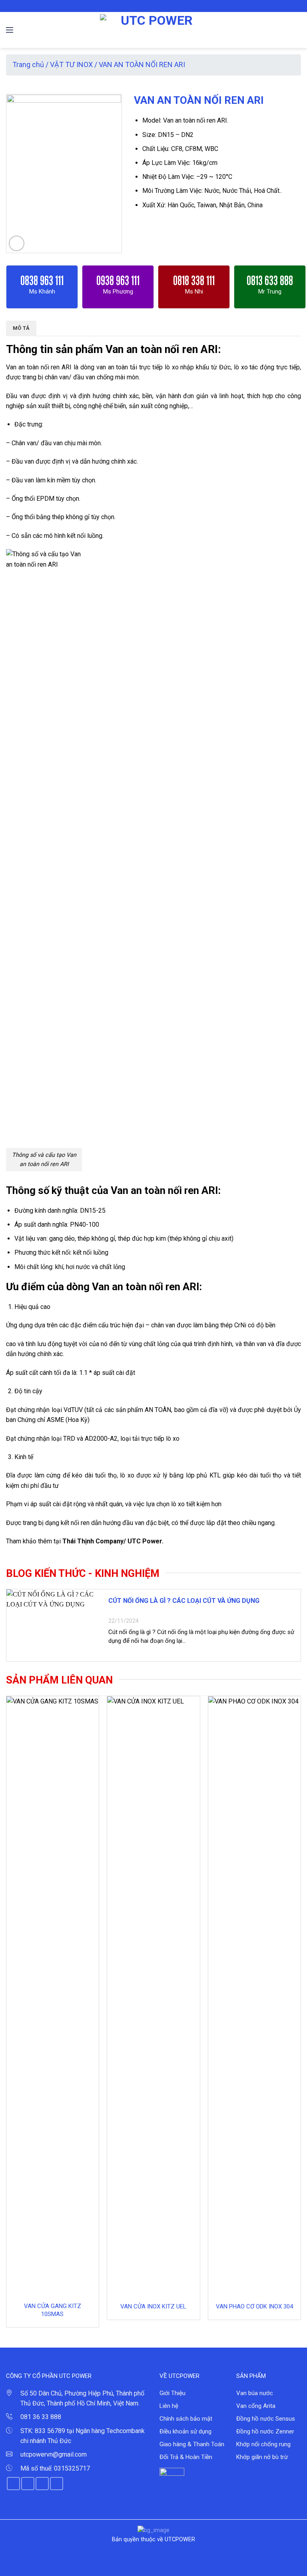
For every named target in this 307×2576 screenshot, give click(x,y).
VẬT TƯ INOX (71, 64)
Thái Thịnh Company (93, 1541)
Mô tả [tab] (21, 328)
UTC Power (145, 1541)
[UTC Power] (154, 30)
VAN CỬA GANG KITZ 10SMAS (53, 2310)
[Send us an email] (165, 6)
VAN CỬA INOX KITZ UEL (153, 2306)
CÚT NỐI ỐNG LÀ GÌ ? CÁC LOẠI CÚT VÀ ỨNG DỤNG (184, 1601)
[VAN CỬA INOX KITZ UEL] (153, 1996)
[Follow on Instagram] (150, 6)
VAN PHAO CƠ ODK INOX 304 (254, 2306)
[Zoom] (17, 243)
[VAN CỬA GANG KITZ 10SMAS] (53, 1996)
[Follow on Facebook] (142, 6)
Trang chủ (28, 64)
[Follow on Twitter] (157, 6)
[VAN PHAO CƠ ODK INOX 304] (254, 1996)
